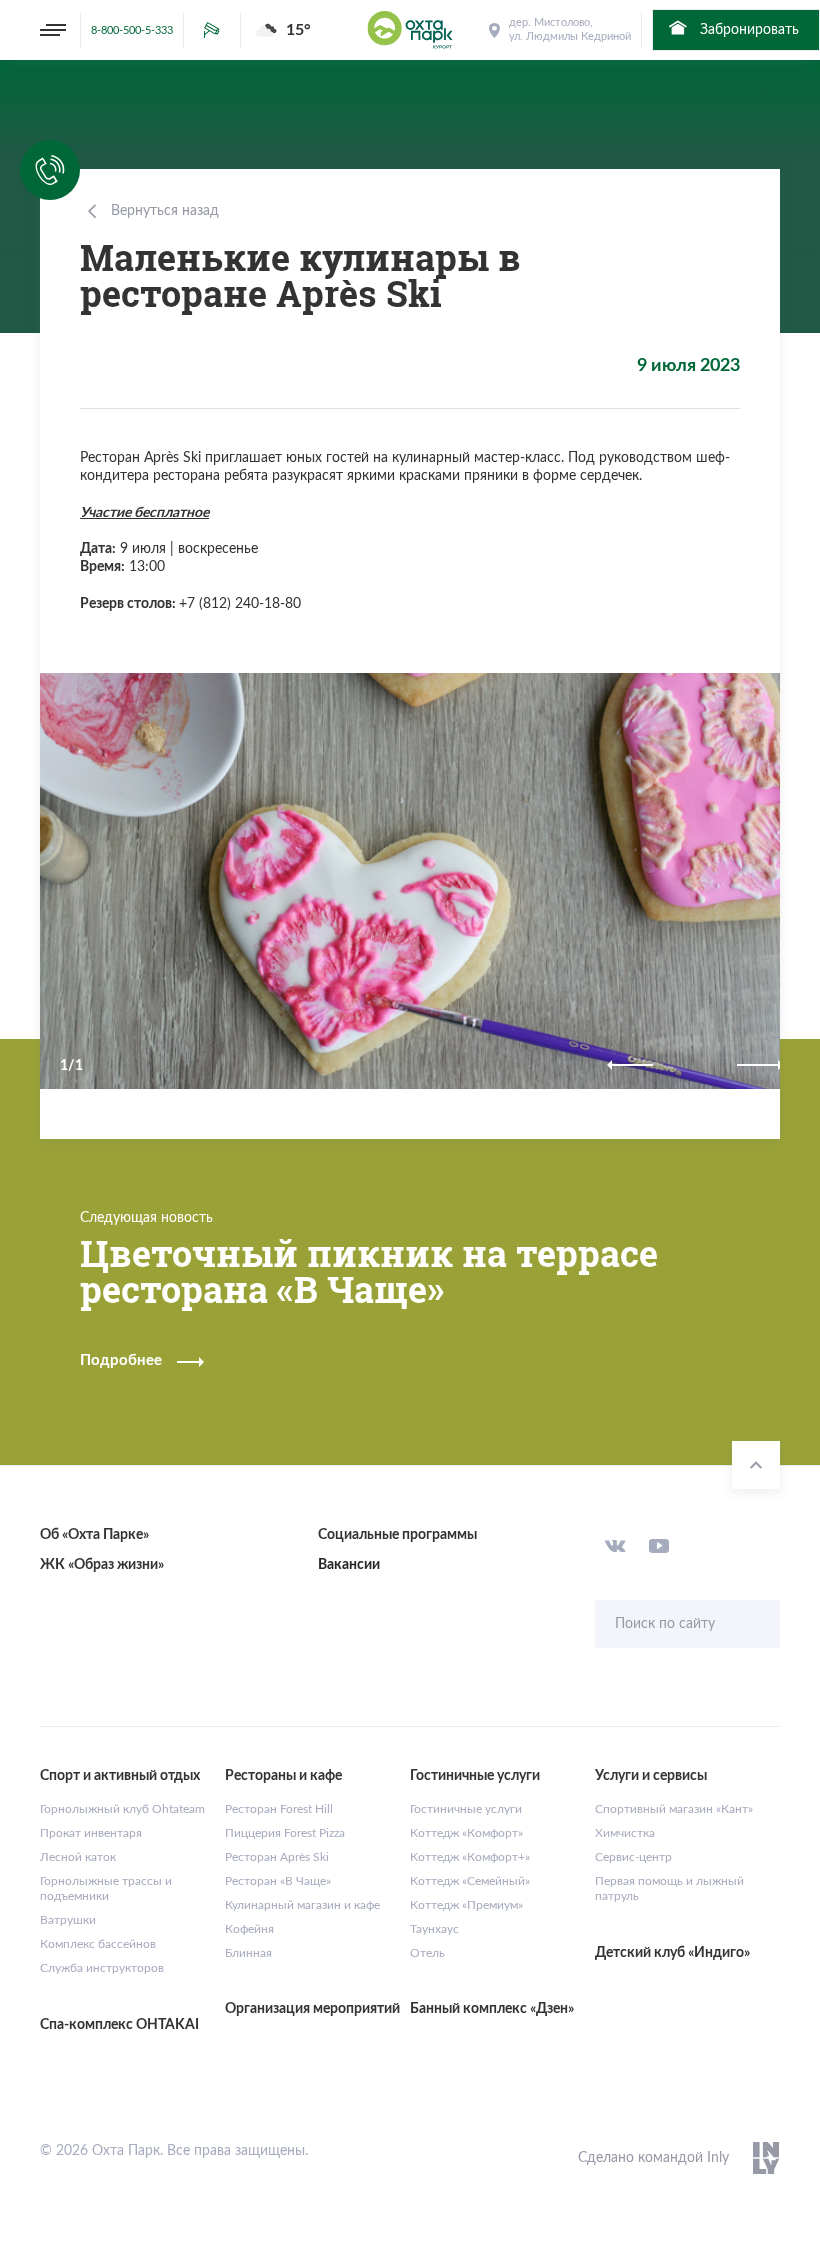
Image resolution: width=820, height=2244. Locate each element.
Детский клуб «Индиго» (672, 1953)
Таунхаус (434, 1929)
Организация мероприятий (312, 2009)
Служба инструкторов (102, 1968)
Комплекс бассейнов (98, 1944)
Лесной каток (78, 1857)
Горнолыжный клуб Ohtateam (122, 1809)
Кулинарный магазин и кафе (302, 1905)
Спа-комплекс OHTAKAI (119, 2025)
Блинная (248, 1953)
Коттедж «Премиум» (466, 1905)
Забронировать (747, 30)
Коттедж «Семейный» (470, 1881)
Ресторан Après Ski (277, 1857)
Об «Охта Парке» (94, 1535)
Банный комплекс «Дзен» (492, 2009)
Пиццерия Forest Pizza (285, 1833)
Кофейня (249, 1929)
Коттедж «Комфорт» (466, 1833)
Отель (427, 1953)
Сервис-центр (633, 1857)
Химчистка (625, 1833)
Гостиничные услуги (466, 1809)
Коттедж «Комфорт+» (470, 1857)
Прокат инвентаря (91, 1833)
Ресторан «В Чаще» (278, 1881)
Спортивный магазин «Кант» (674, 1809)
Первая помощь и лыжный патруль (669, 1889)
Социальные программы (397, 1535)
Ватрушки (68, 1920)
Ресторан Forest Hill (279, 1809)
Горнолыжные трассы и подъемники (106, 1889)
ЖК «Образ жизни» (102, 1565)
